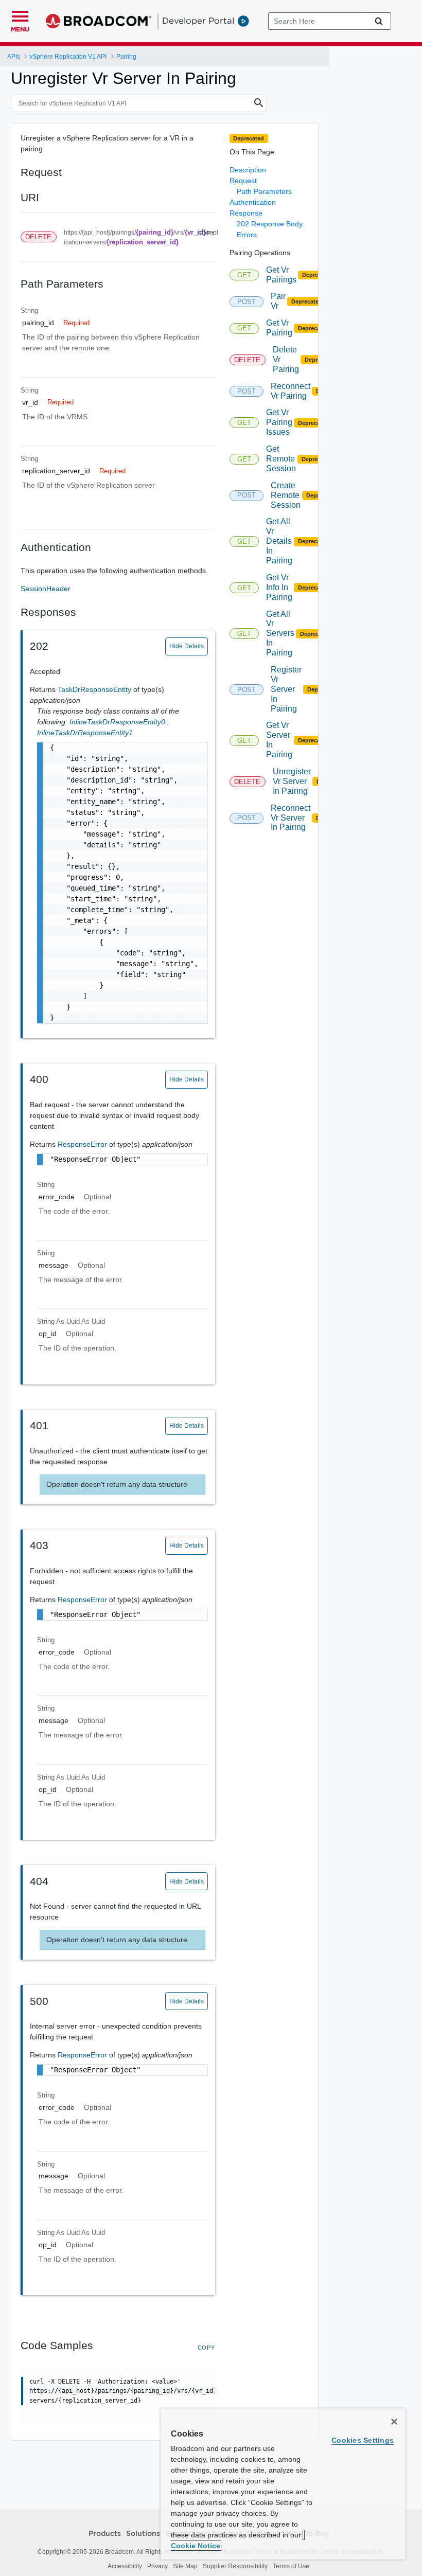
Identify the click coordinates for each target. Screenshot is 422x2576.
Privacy (157, 2566)
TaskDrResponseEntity (95, 689)
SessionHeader (46, 589)
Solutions (143, 2534)
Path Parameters (264, 191)
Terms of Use (291, 2566)
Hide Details (187, 646)
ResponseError (83, 1144)
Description (248, 170)
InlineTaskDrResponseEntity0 (119, 722)
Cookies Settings (363, 2440)
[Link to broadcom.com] (99, 21)
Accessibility (125, 2566)
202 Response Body (270, 224)
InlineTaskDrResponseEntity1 (85, 733)
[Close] (394, 2422)
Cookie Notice (196, 2546)
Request (243, 181)
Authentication (253, 202)
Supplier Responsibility (235, 2566)
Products (105, 2534)
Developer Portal (198, 21)
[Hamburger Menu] (20, 15)
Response (246, 213)
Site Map (185, 2566)
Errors (247, 235)
